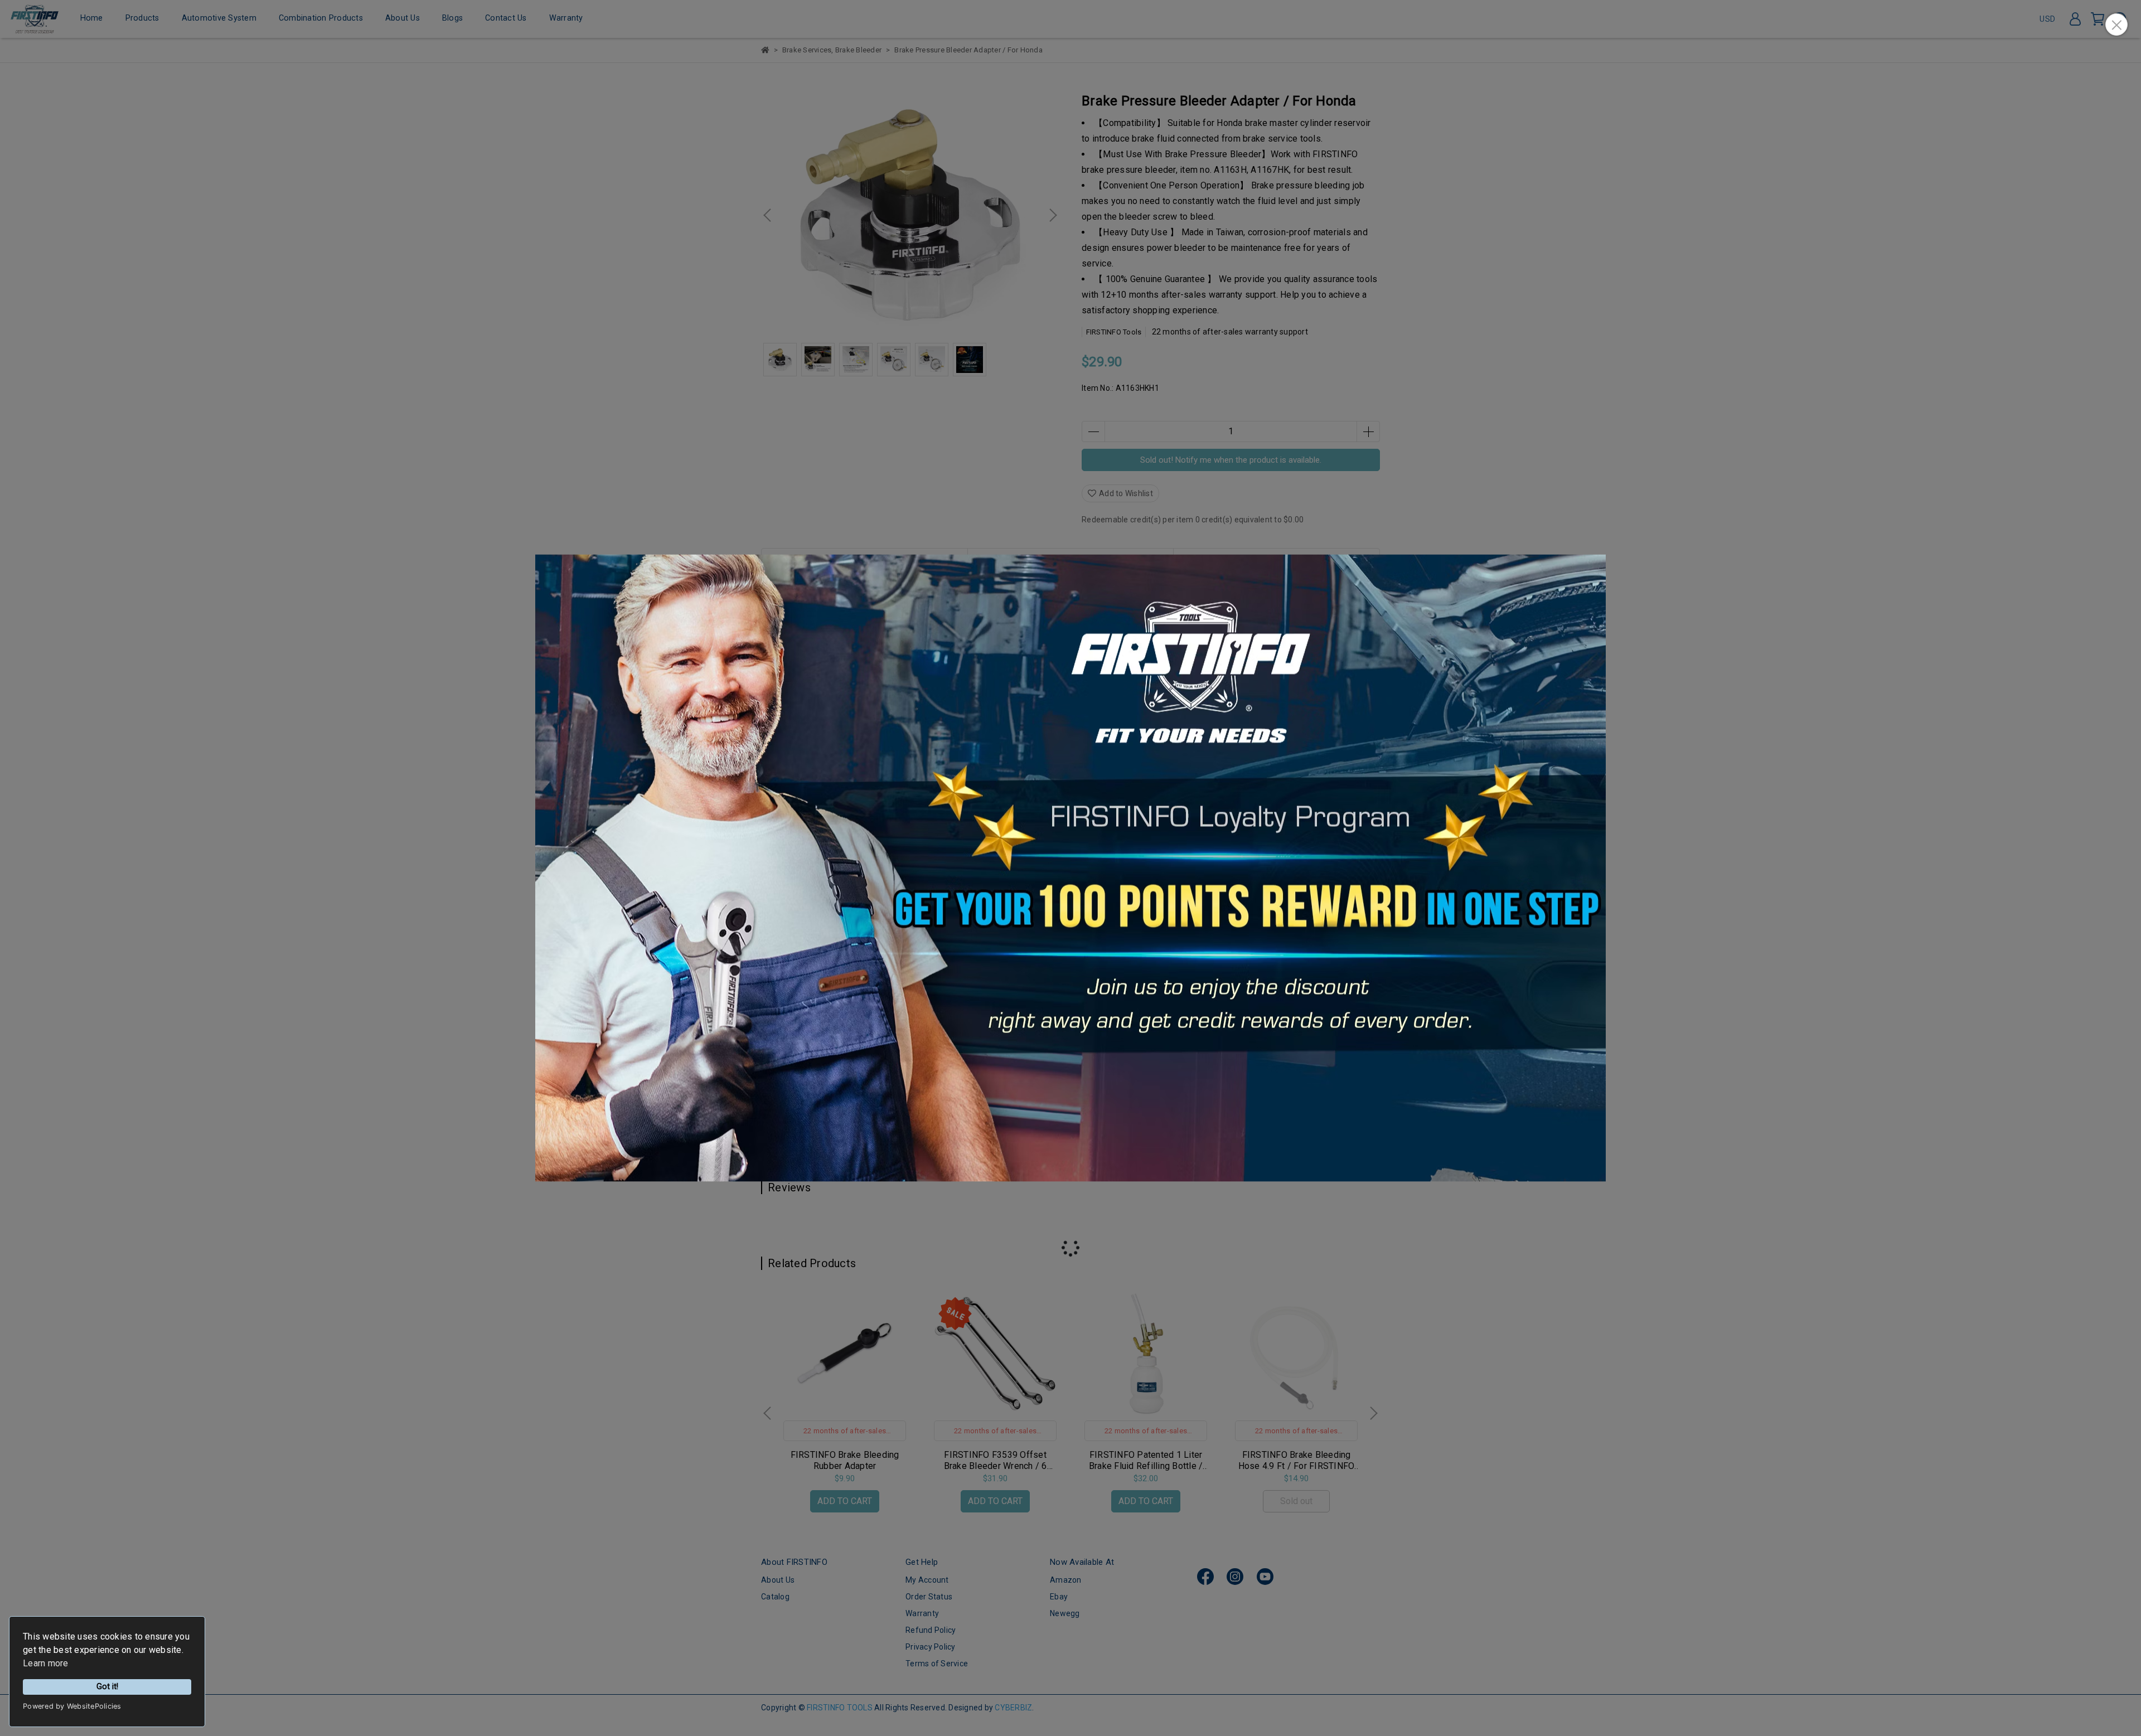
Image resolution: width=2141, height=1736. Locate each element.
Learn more (46, 1663)
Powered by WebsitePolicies (72, 1706)
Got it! (107, 1687)
